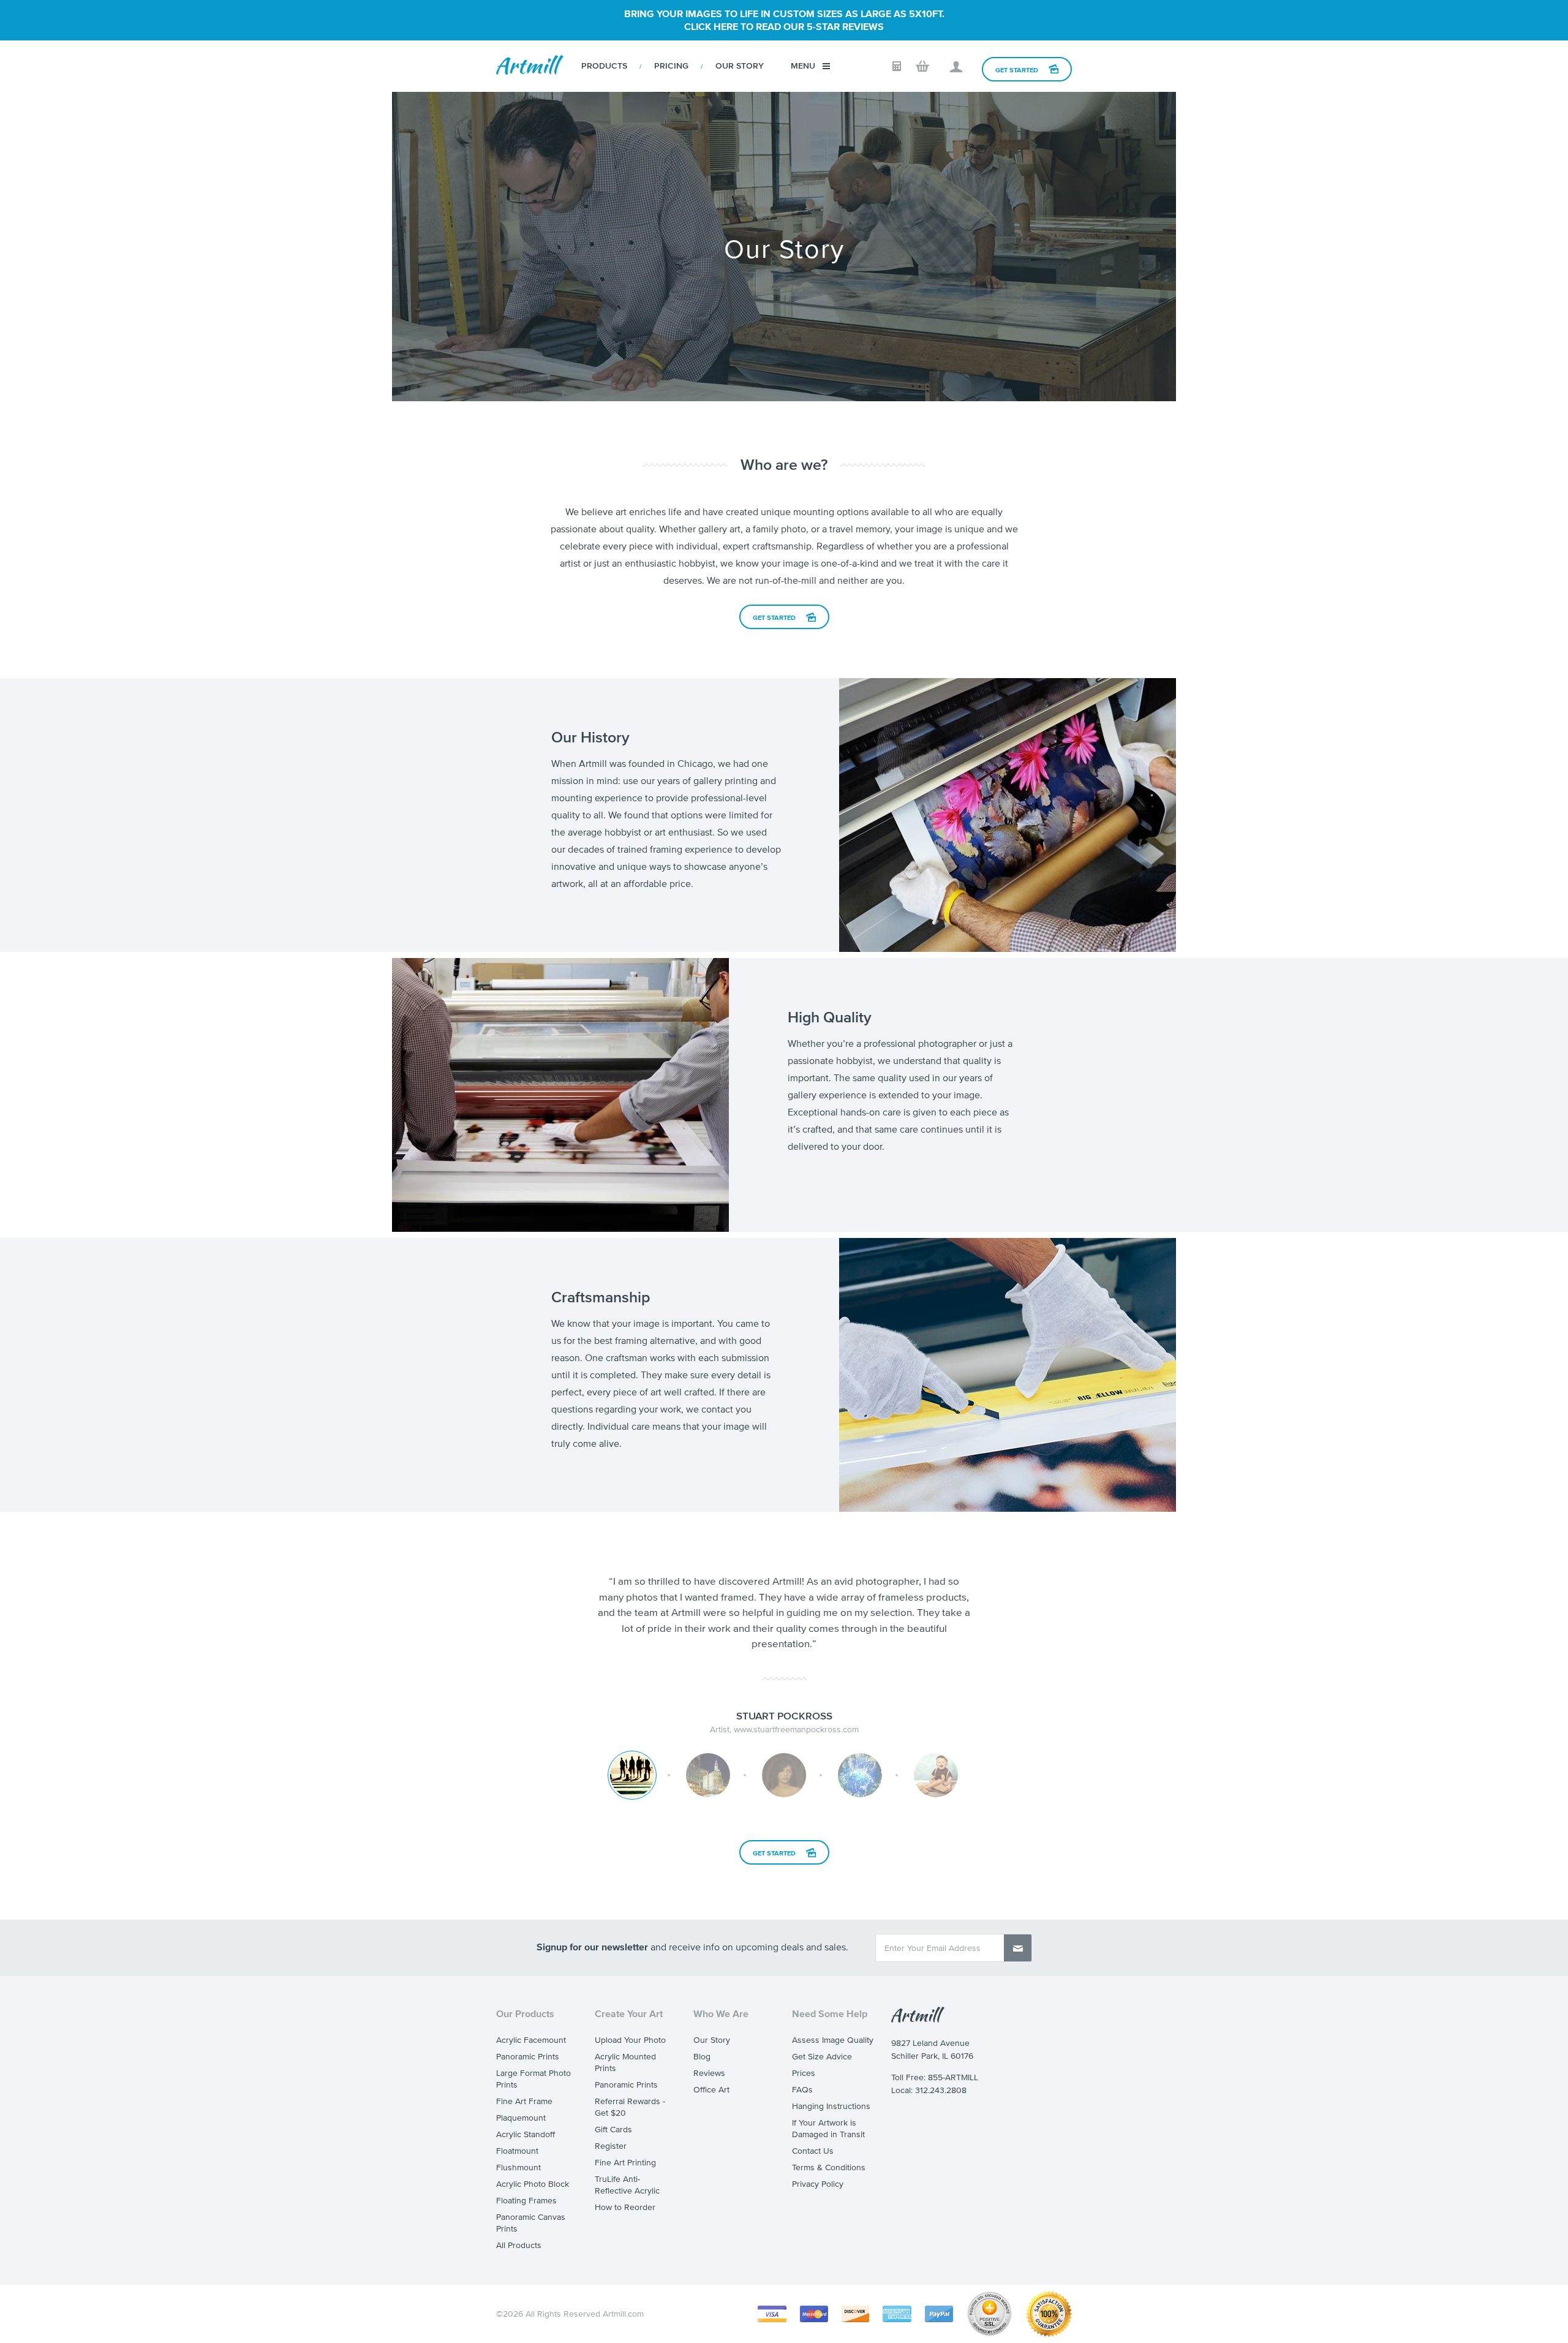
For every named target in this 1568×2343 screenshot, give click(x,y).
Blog (702, 2057)
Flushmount (518, 2168)
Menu (803, 66)
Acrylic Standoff (526, 2134)
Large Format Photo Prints (533, 2079)
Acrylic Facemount (531, 2040)
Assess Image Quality (833, 2040)
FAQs (802, 2090)
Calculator (897, 66)
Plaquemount (521, 2118)
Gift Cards (613, 2130)
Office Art (711, 2090)
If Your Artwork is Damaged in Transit (828, 2129)
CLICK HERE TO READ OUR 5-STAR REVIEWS (784, 26)
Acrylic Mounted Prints (625, 2062)
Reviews (709, 2073)
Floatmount (517, 2151)
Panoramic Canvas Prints (531, 2223)
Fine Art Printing (625, 2163)
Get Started (1017, 70)
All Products (519, 2245)
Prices (804, 2073)
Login (956, 67)
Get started (774, 617)
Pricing (671, 66)
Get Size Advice (822, 2057)
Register (611, 2146)
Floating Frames (526, 2201)
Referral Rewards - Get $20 (630, 2107)
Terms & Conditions (829, 2168)
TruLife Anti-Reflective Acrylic (627, 2185)
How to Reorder (625, 2207)
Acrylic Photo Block (533, 2184)
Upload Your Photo (630, 2040)
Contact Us (813, 2151)
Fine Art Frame (524, 2101)
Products (604, 66)
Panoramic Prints (528, 2057)
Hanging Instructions (831, 2106)
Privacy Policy (818, 2184)
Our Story (740, 66)
